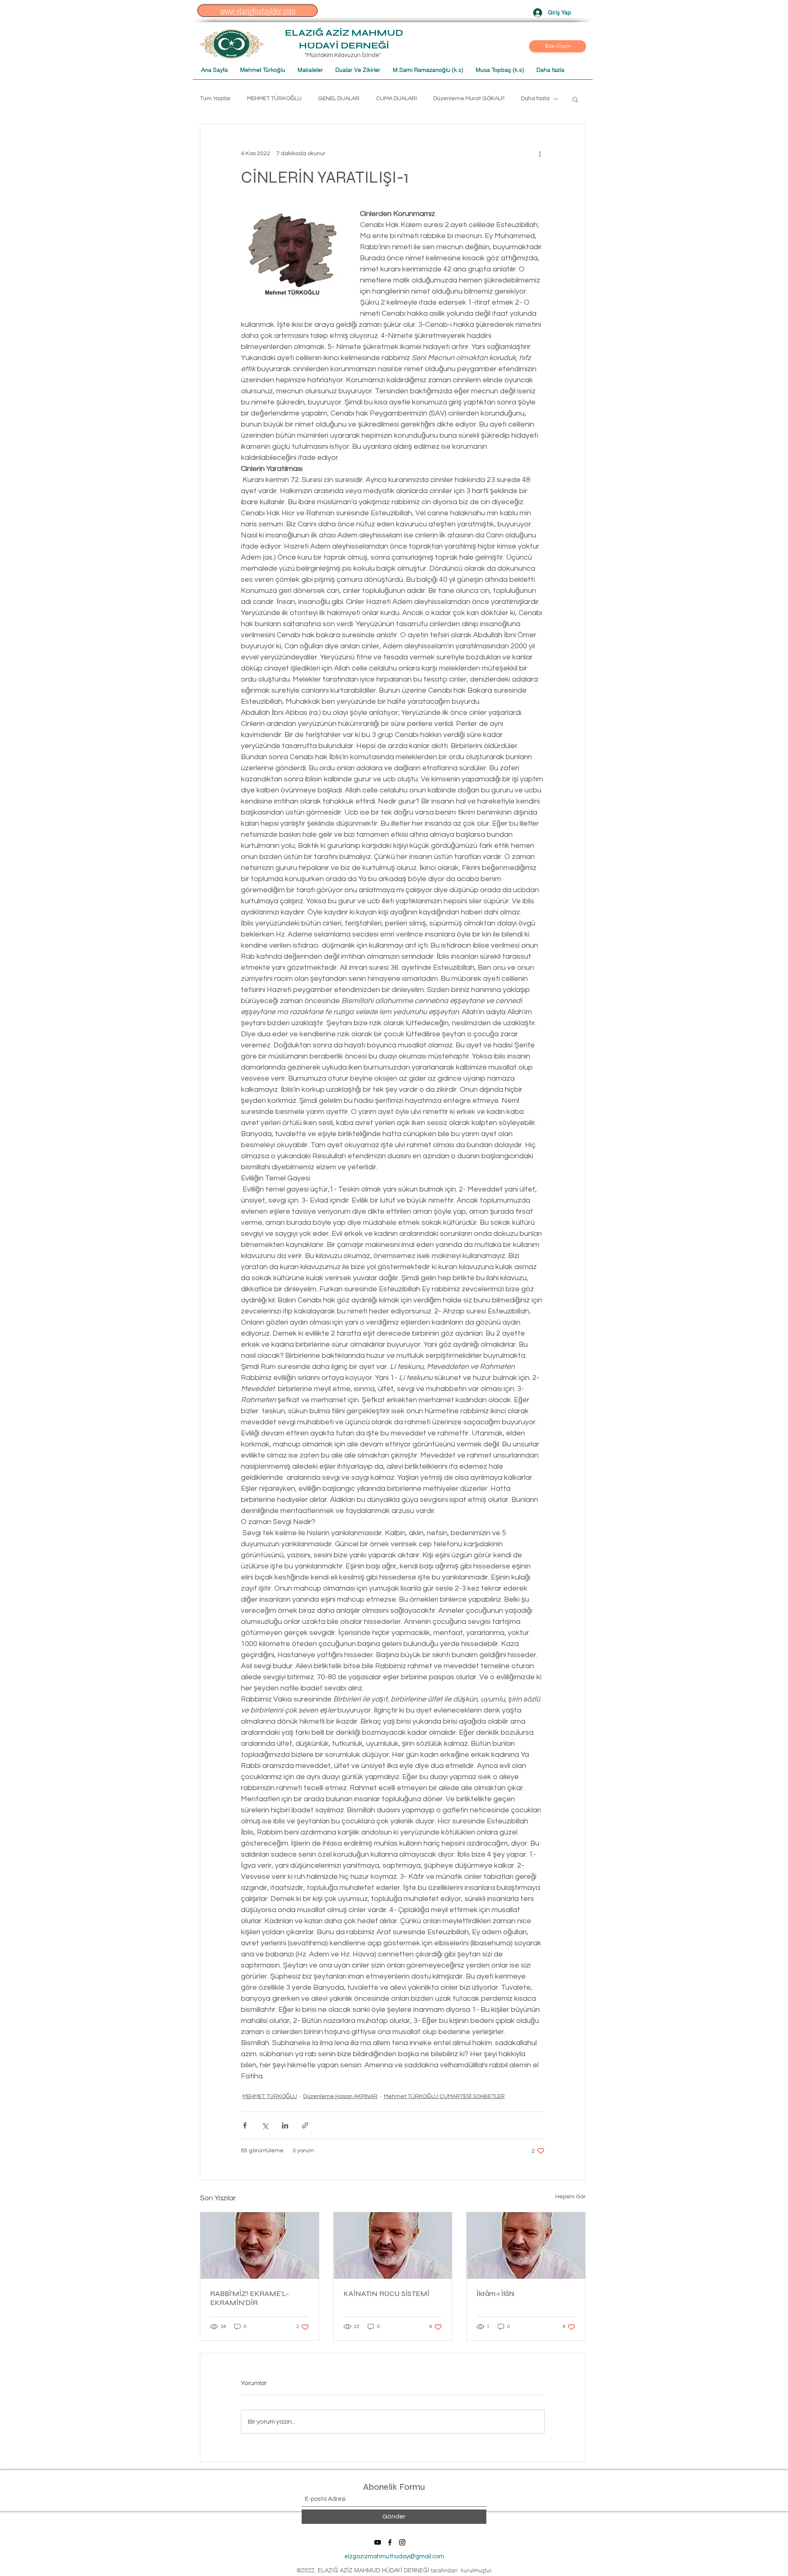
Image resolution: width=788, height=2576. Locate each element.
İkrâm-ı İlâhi (495, 2294)
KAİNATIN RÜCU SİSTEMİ (386, 2294)
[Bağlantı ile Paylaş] (305, 2125)
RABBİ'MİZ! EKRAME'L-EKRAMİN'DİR (250, 2298)
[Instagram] (402, 2542)
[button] (558, 46)
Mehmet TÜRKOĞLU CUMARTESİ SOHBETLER (444, 2096)
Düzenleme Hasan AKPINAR (340, 2096)
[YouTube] (378, 2542)
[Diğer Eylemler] (540, 154)
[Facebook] (390, 2542)
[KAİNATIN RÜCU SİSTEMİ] (393, 2245)
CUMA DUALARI (396, 99)
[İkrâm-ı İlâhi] (526, 2245)
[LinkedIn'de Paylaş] (285, 2125)
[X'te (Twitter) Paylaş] (265, 2125)
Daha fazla (535, 99)
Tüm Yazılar (215, 99)
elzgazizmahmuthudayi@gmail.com (394, 2556)
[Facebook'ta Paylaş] (245, 2125)
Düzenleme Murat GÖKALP (469, 99)
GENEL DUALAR (339, 99)
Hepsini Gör (570, 2197)
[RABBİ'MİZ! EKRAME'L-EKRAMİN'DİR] (260, 2245)
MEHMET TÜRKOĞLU (274, 99)
